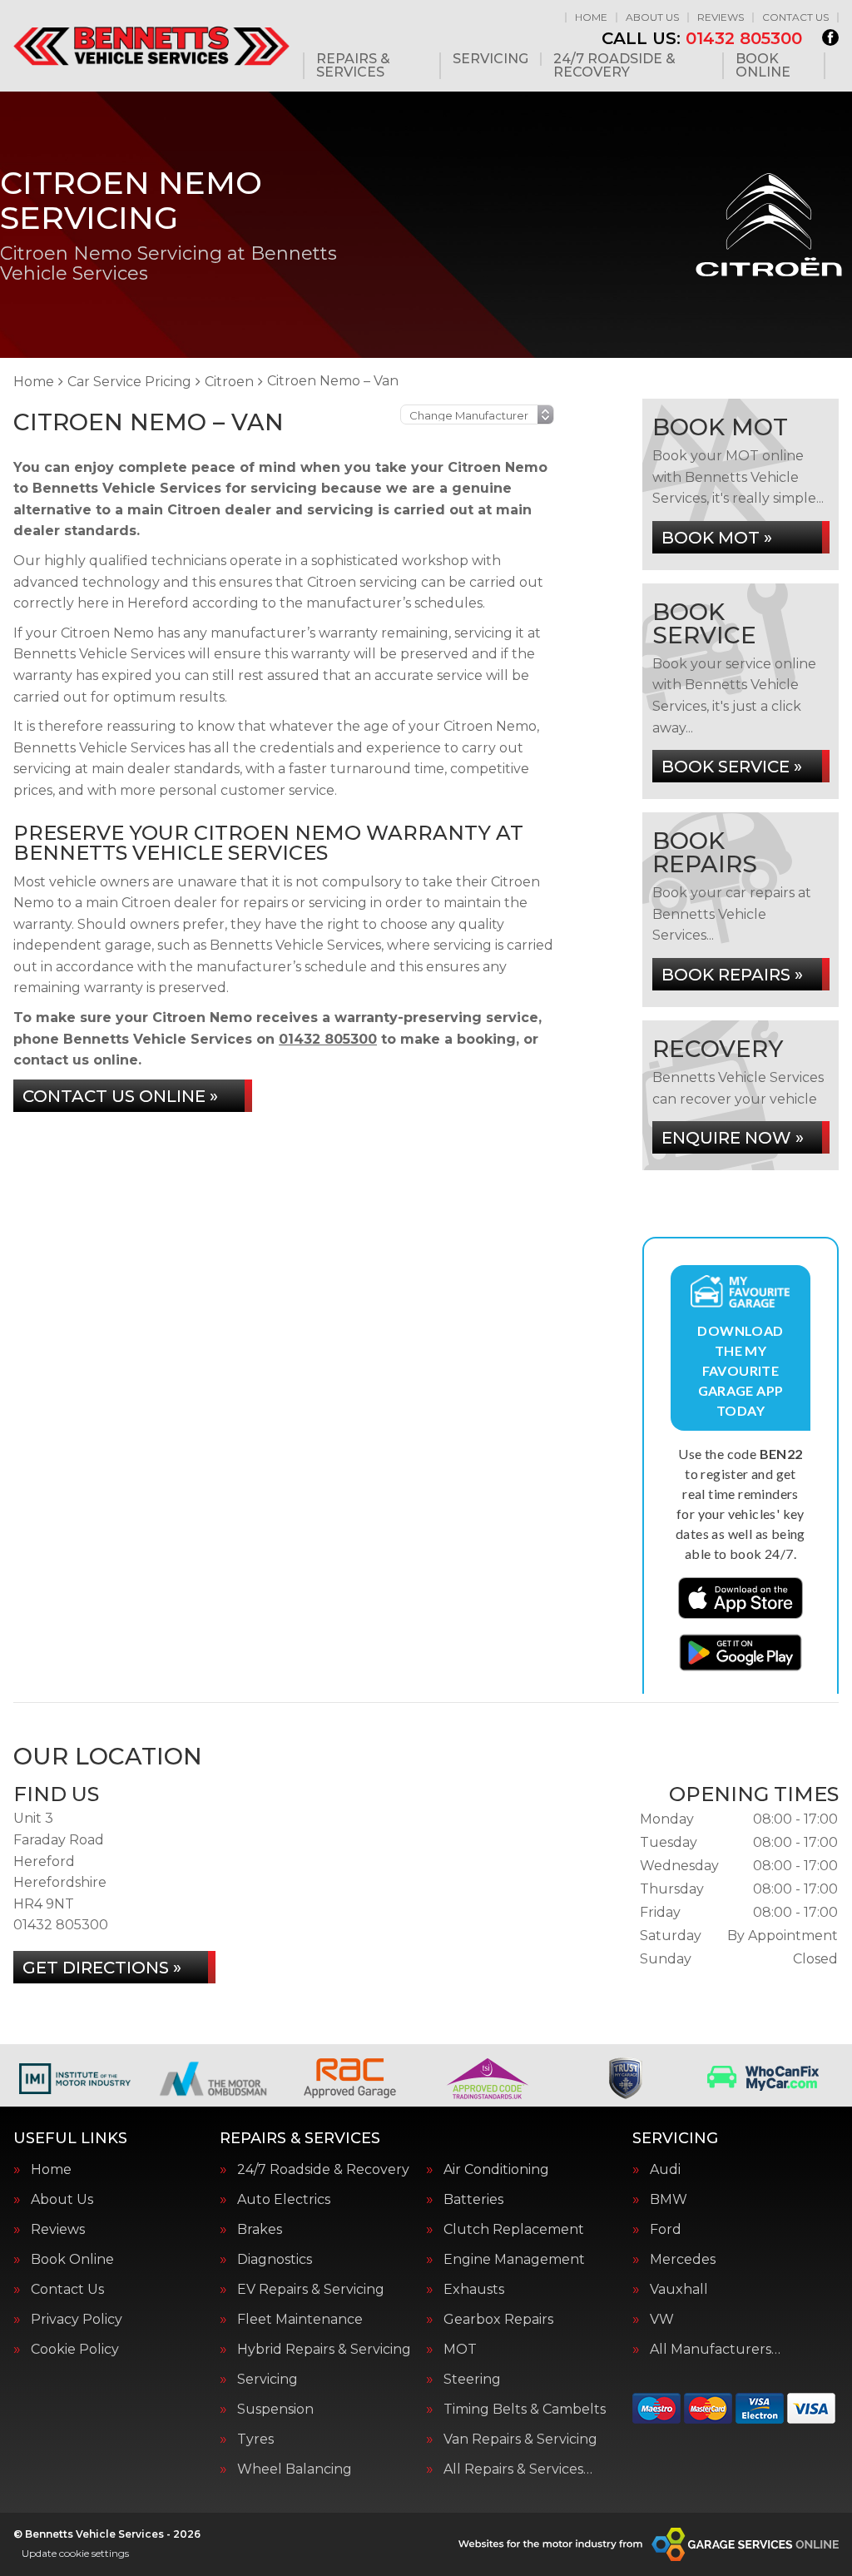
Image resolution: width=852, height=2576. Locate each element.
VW (662, 2320)
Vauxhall (679, 2290)
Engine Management (514, 2260)
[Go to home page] (151, 45)
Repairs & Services (353, 66)
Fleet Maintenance (300, 2320)
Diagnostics (275, 2260)
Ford (666, 2230)
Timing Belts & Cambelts (525, 2410)
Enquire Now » (733, 1138)
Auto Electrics (284, 2200)
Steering (472, 2380)
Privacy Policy (77, 2320)
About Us (652, 17)
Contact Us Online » (120, 1096)
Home (591, 17)
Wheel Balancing (295, 2469)
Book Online (763, 66)
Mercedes (683, 2260)
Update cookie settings (75, 2553)
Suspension (275, 2410)
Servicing (490, 59)
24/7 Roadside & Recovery (614, 66)
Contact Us (795, 17)
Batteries (473, 2200)
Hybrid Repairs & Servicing (324, 2350)
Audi (665, 2170)
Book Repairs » (732, 975)
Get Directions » (102, 1968)
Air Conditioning (496, 2170)
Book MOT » (717, 538)
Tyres (255, 2440)
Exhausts (474, 2290)
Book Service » (732, 767)
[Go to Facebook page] (830, 37)
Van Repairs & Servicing (520, 2440)
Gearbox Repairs (498, 2320)
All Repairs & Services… (518, 2469)
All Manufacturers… (715, 2350)
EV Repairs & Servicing (311, 2290)
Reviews (721, 17)
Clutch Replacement (514, 2230)
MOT (460, 2350)
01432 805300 (702, 38)
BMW (669, 2200)
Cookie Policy (75, 2350)
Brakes (260, 2230)
